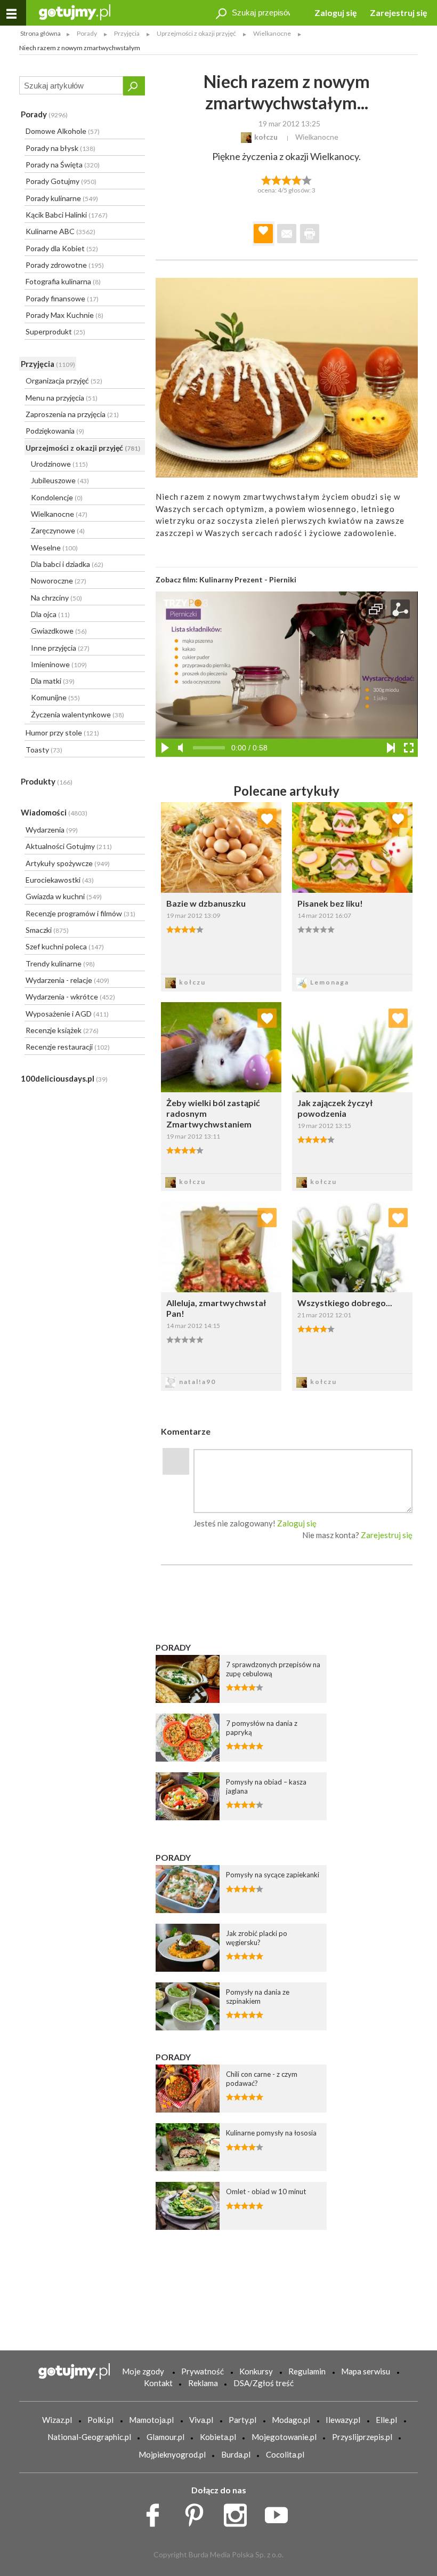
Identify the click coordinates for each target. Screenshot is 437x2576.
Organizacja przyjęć (64, 381)
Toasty (44, 750)
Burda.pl (236, 2454)
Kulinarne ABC (60, 231)
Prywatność (203, 2371)
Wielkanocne (59, 514)
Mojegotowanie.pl (284, 2437)
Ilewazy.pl (343, 2420)
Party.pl (242, 2420)
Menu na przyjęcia (62, 398)
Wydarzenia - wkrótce (70, 997)
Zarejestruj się (399, 13)
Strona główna (41, 33)
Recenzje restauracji (68, 1047)
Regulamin (307, 2371)
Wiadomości (54, 812)
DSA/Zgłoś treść (264, 2383)
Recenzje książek (62, 1030)
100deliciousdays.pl (64, 1078)
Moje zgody (143, 2371)
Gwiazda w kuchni (64, 896)
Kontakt (158, 2383)
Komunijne (55, 697)
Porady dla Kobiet (62, 248)
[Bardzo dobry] (297, 179)
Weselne (54, 547)
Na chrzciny (56, 598)
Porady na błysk (60, 148)
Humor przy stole (62, 733)
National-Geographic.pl (89, 2437)
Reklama (203, 2383)
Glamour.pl (165, 2437)
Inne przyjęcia (60, 648)
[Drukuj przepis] (310, 234)
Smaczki (47, 930)
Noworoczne (59, 581)
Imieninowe (59, 664)
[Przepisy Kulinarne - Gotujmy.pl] (75, 11)
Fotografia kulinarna (63, 281)
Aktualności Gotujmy (69, 846)
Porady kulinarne (62, 198)
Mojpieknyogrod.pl (172, 2454)
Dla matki (53, 681)
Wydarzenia (52, 830)
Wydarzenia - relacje (67, 980)
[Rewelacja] (307, 179)
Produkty (47, 781)
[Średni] (276, 179)
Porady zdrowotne (65, 265)
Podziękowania (55, 431)
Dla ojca (50, 614)
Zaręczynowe (58, 530)
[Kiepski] (266, 179)
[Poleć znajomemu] (287, 234)
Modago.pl (291, 2420)
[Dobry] (286, 179)
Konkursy (256, 2371)
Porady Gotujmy (61, 181)
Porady (44, 114)
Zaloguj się (336, 13)
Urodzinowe (59, 464)
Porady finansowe (62, 298)
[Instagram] (239, 2512)
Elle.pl (386, 2420)
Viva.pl (201, 2420)
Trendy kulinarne (60, 963)
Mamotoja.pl (151, 2420)
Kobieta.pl (218, 2437)
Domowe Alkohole (63, 131)
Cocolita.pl (285, 2454)
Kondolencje (57, 497)
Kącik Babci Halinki (67, 215)
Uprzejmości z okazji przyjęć (83, 448)
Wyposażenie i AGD (67, 1014)
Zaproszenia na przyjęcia (72, 414)
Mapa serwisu (366, 2371)
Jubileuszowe (60, 480)
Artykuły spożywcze (68, 863)
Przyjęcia (48, 364)
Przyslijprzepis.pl (362, 2437)
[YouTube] (280, 2512)
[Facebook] (156, 2512)
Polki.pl (100, 2420)
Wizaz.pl (57, 2420)
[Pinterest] (198, 2512)
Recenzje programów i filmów (80, 913)
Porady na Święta (63, 165)
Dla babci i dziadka (67, 564)
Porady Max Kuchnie (64, 315)
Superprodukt (55, 331)
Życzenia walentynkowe (78, 714)
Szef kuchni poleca (65, 946)
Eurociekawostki (60, 880)
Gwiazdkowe (59, 631)
